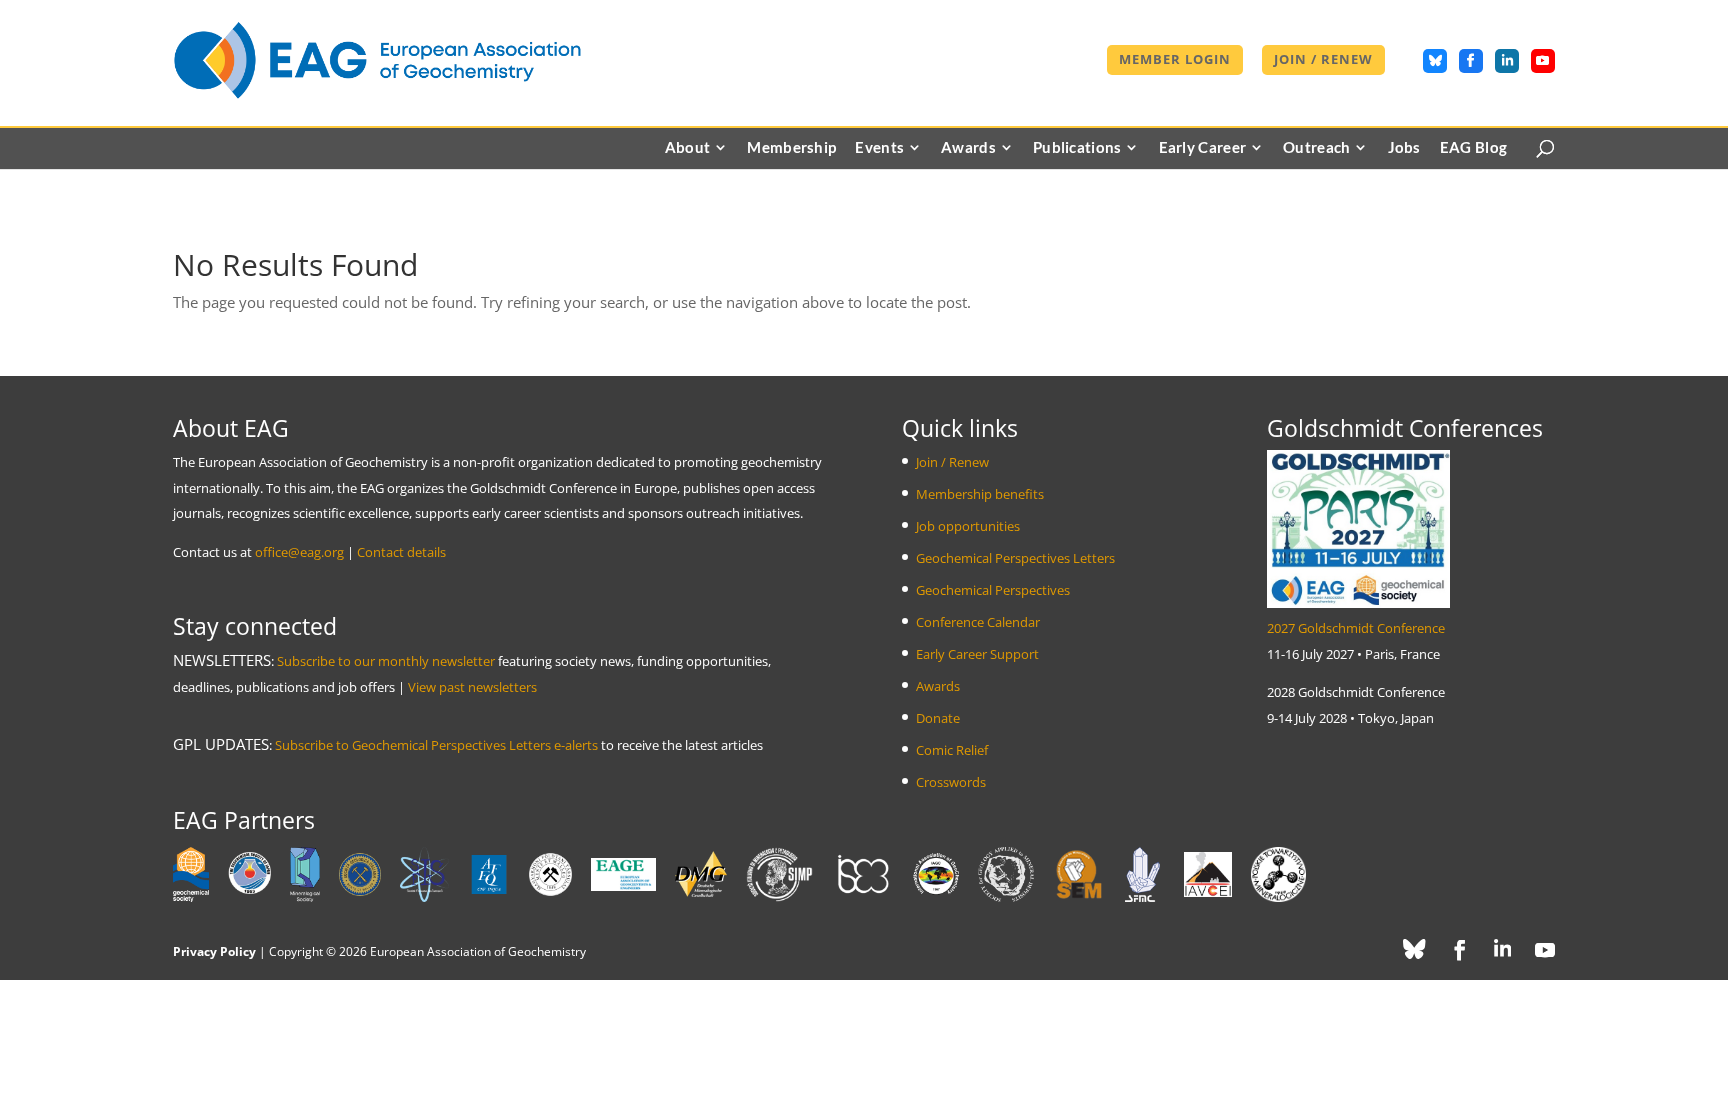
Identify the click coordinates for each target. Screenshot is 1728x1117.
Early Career (1203, 148)
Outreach (1316, 148)
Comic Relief (952, 750)
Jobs (1404, 148)
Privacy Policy (214, 951)
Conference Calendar (978, 622)
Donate (938, 718)
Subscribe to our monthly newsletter (386, 661)
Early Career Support (977, 654)
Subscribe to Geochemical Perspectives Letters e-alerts (436, 745)
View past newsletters (472, 687)
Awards (968, 148)
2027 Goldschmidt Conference (1356, 628)
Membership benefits (980, 494)
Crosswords (951, 782)
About (688, 148)
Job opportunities (968, 526)
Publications (1077, 148)
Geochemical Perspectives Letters (1015, 558)
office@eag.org (299, 552)
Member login (1175, 60)
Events (879, 148)
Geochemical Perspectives (993, 590)
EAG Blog (1473, 148)
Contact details (401, 552)
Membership (791, 148)
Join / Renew (1323, 60)
